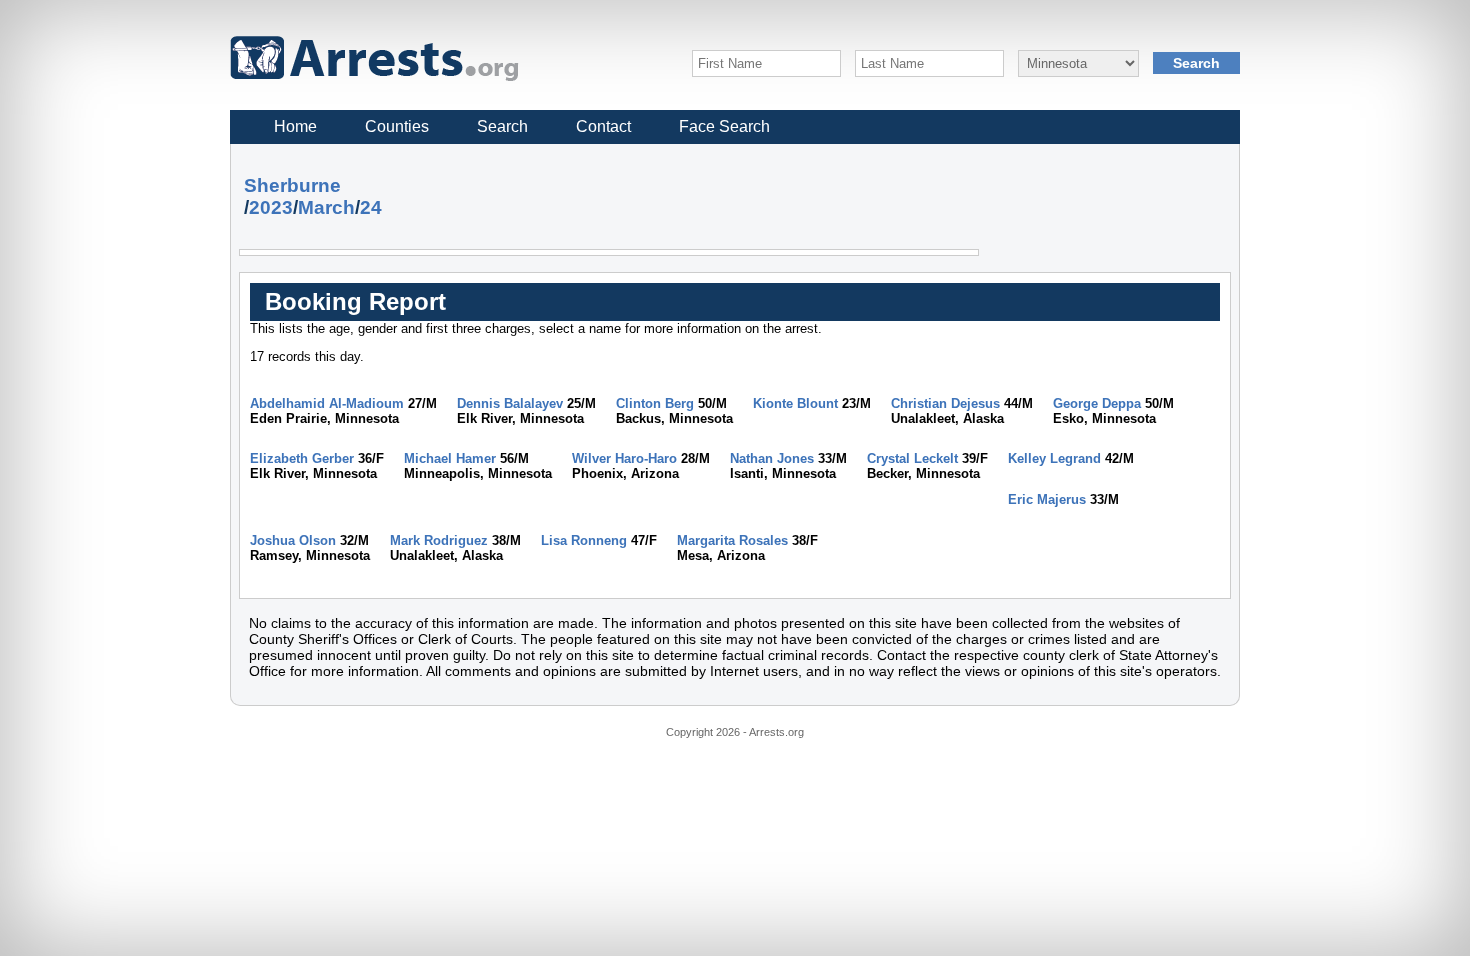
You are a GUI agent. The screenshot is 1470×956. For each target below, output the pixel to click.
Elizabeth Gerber (302, 458)
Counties (397, 126)
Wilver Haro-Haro (624, 458)
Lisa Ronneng (584, 540)
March (326, 207)
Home (295, 126)
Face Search (724, 126)
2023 (271, 207)
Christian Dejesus (945, 403)
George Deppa (1097, 403)
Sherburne (292, 185)
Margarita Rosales (732, 540)
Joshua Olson (293, 540)
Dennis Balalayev (510, 403)
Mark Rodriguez (439, 540)
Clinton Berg (655, 403)
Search (502, 126)
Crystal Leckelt (912, 458)
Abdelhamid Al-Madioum (327, 403)
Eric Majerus (1047, 499)
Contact (603, 126)
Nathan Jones (772, 458)
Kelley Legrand (1054, 458)
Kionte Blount (795, 403)
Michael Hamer (450, 458)
